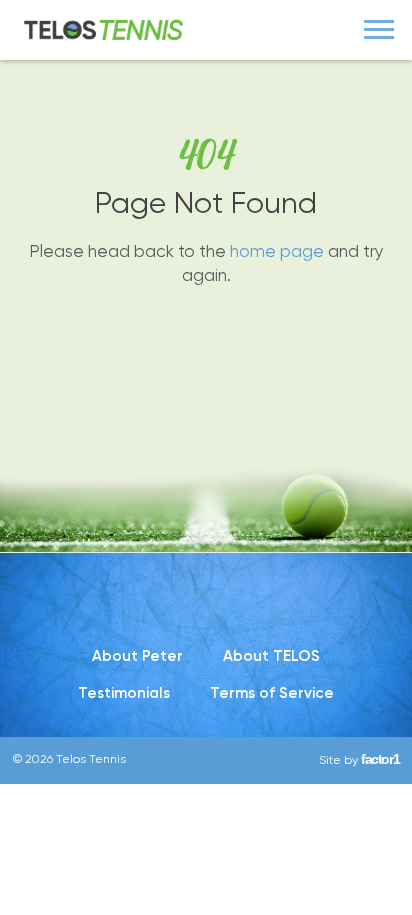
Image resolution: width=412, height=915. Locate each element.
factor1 (380, 759)
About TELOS (271, 656)
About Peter (137, 656)
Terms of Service (272, 693)
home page (277, 251)
